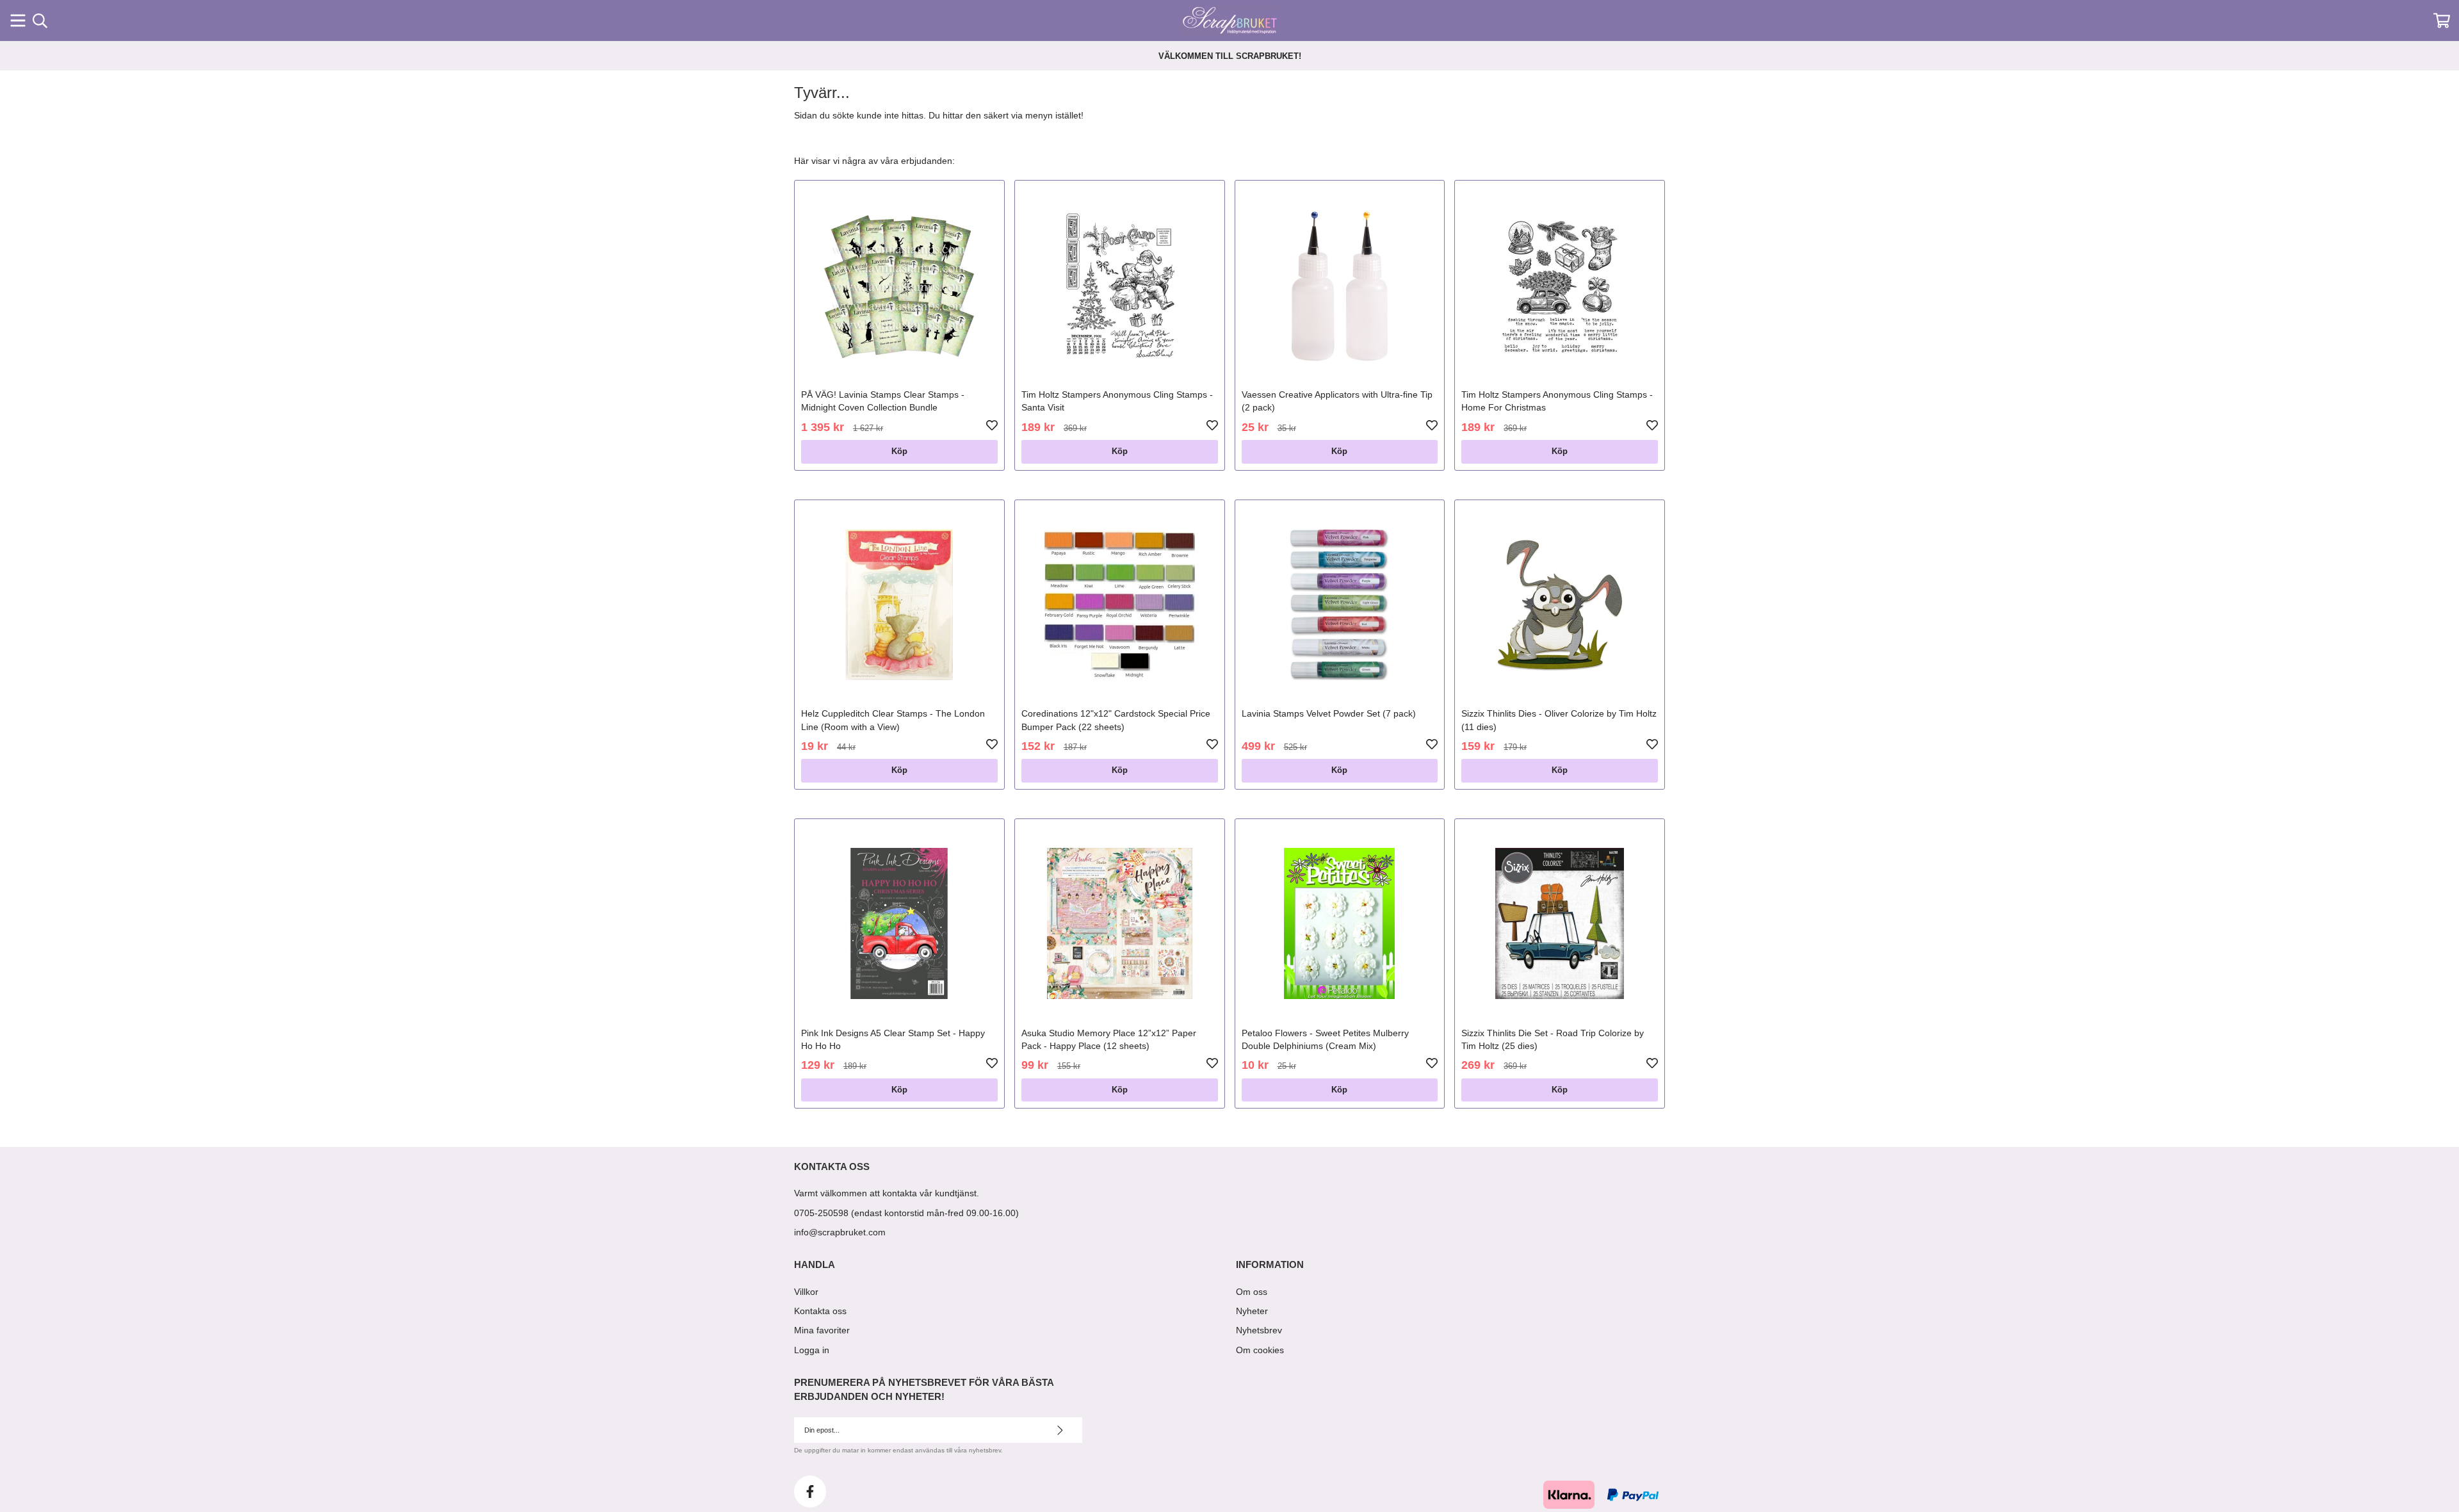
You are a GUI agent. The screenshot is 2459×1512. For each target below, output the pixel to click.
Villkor (806, 1292)
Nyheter (1252, 1311)
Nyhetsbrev (1259, 1330)
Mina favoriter (822, 1330)
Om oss (1252, 1292)
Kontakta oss (820, 1311)
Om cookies (1260, 1350)
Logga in (812, 1350)
